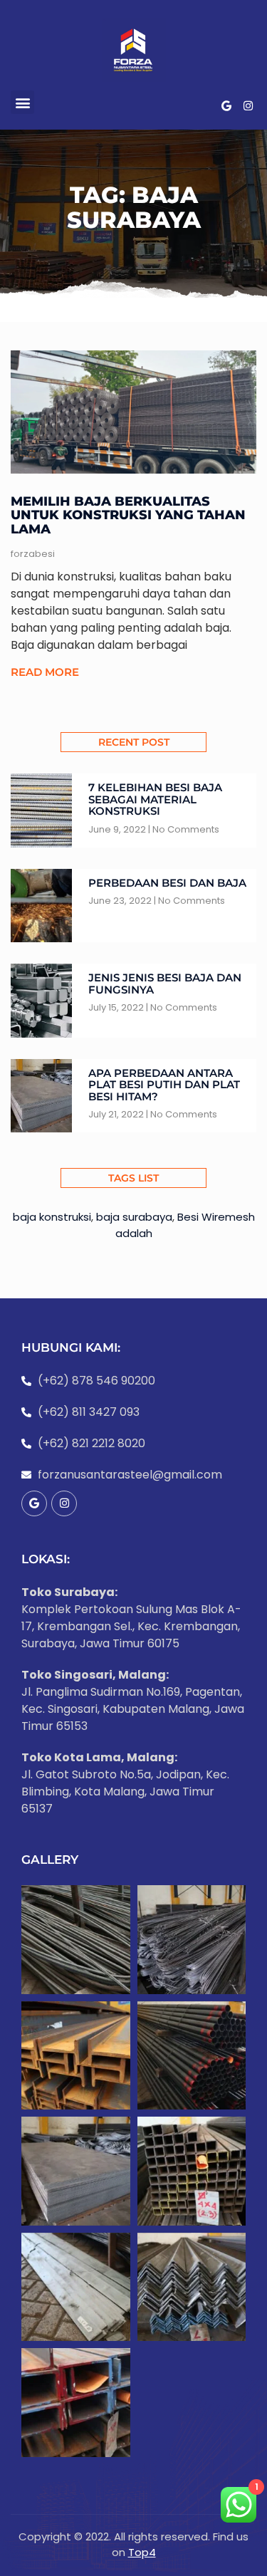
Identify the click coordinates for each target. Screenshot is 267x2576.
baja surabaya (134, 1217)
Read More (45, 672)
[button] (22, 102)
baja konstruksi (52, 1217)
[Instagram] (248, 106)
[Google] (226, 106)
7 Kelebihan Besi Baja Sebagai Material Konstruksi (155, 799)
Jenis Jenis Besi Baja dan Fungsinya (165, 984)
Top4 (142, 2552)
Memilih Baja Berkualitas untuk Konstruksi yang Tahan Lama (128, 516)
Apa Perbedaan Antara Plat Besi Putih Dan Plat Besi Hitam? (164, 1085)
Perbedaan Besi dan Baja (167, 883)
